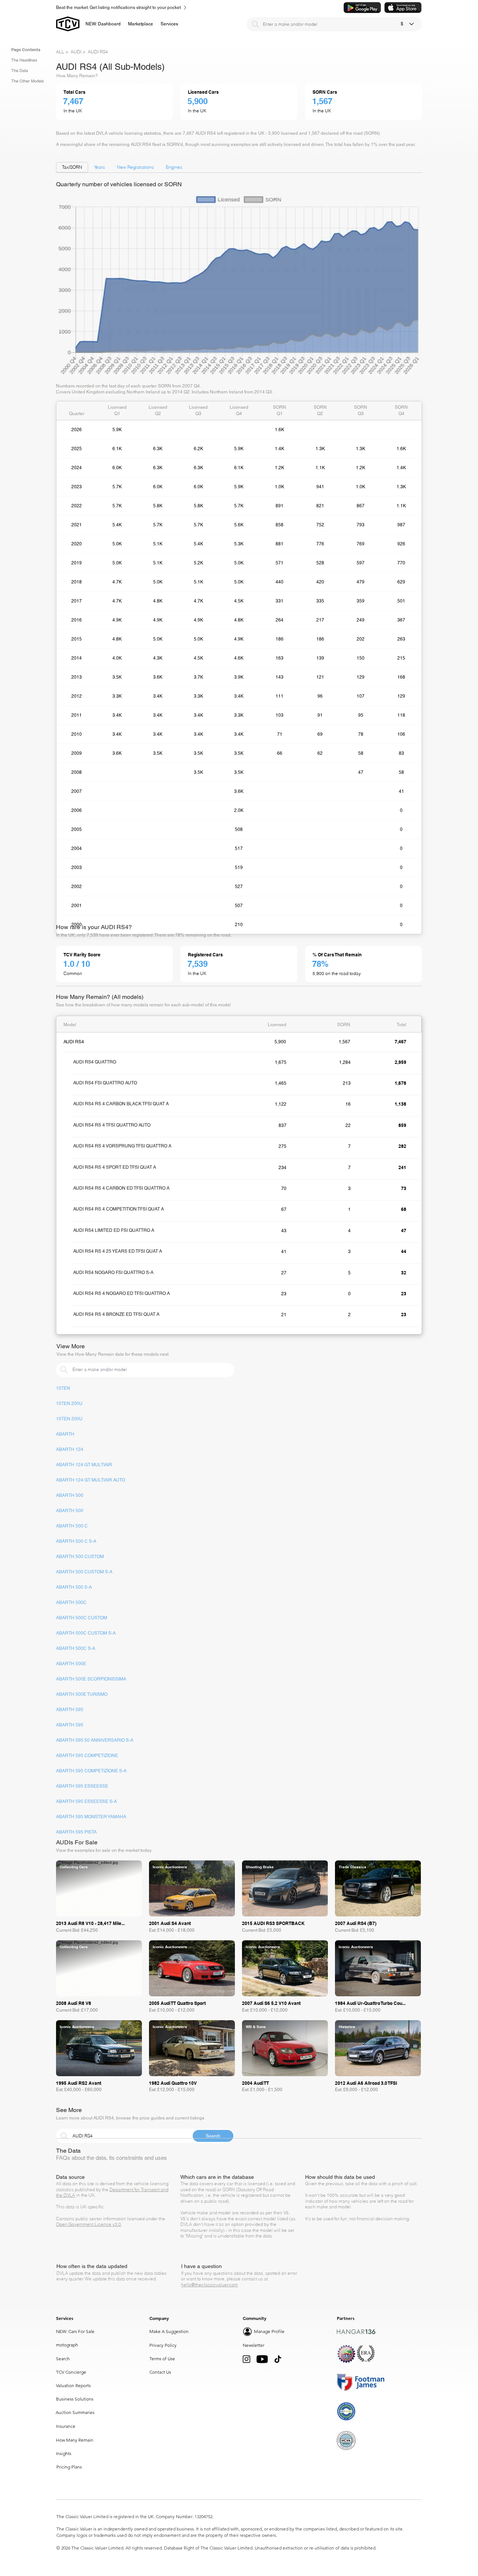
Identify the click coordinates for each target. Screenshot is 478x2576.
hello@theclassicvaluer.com (209, 2285)
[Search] (255, 24)
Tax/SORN (72, 167)
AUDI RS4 (98, 52)
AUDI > (78, 52)
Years (100, 167)
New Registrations (135, 167)
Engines (174, 167)
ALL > (62, 52)
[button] (141, 24)
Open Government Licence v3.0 (89, 2224)
